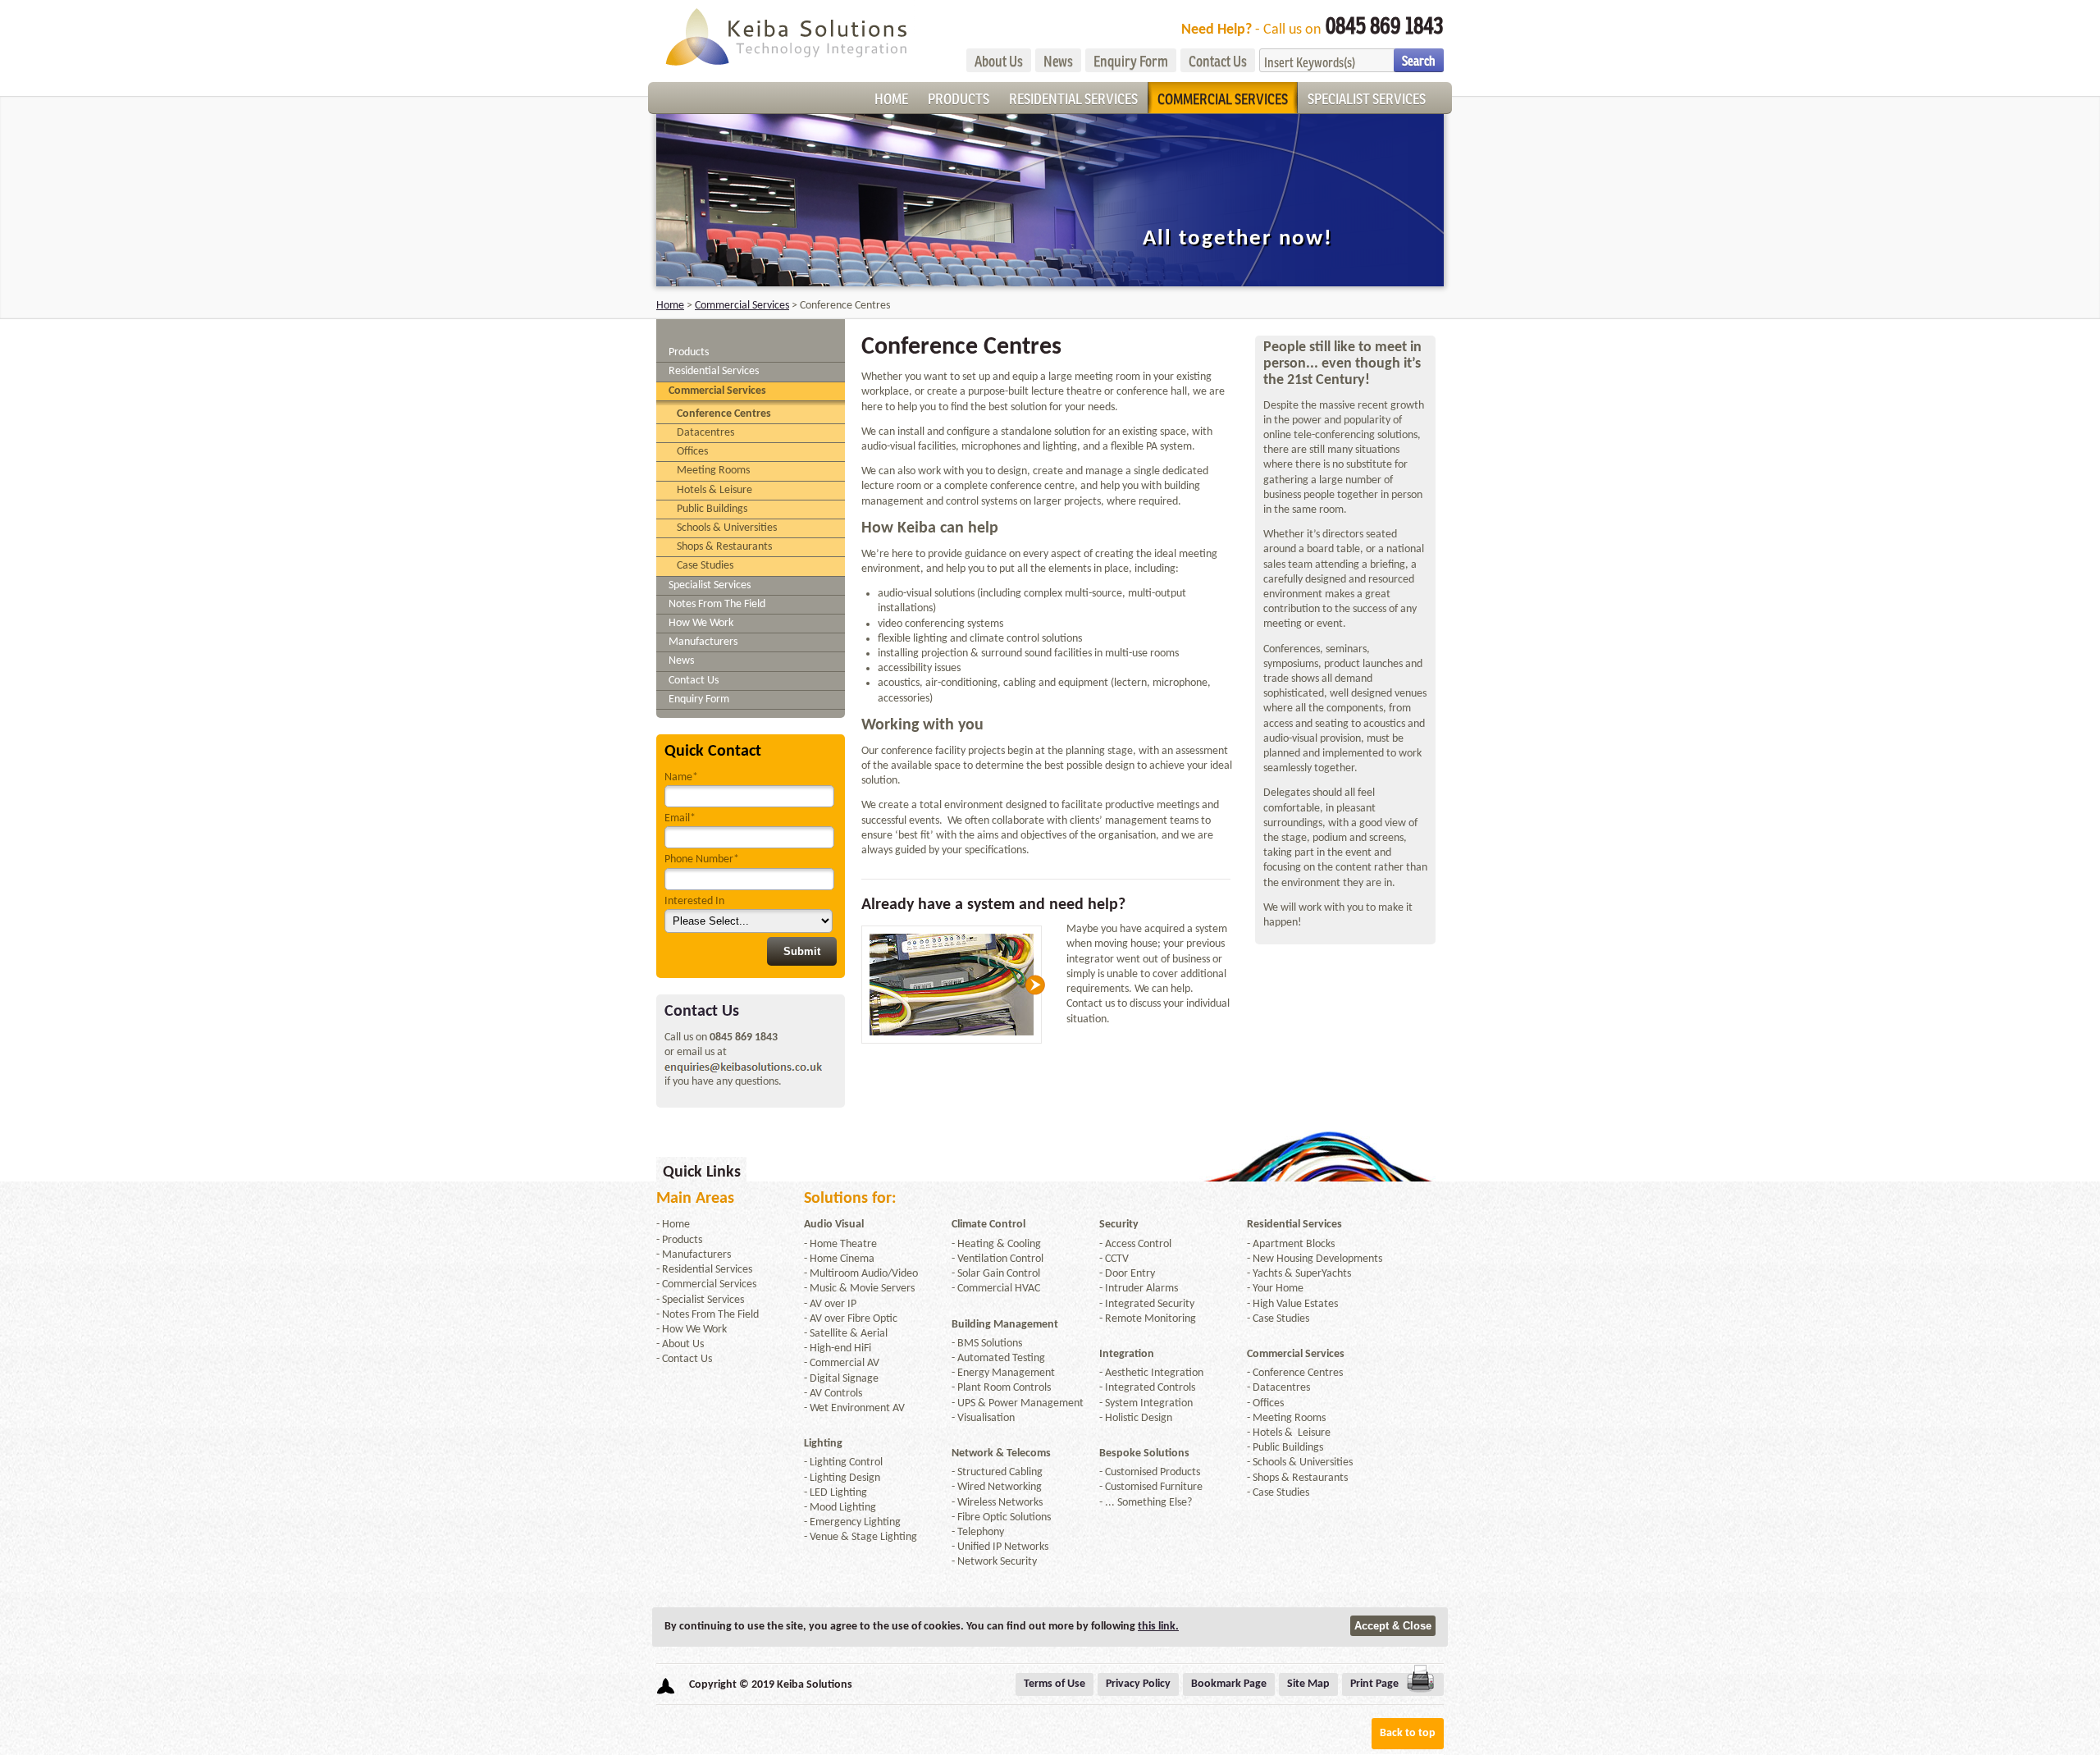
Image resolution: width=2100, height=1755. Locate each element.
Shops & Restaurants (724, 547)
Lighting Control (846, 1462)
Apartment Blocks (1294, 1244)
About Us (999, 61)
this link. (1158, 1627)
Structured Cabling (1000, 1472)
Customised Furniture (1154, 1487)
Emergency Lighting (855, 1522)
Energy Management (1006, 1373)
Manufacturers (703, 642)
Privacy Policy (1138, 1684)
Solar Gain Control (999, 1274)
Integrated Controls (1150, 1388)
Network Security (997, 1562)
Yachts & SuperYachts (1302, 1274)
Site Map (1308, 1684)
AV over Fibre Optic (854, 1319)
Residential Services (1073, 98)
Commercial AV (845, 1363)
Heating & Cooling (999, 1244)
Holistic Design (1139, 1418)
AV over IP (833, 1304)
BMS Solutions (990, 1344)
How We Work (701, 623)
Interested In (694, 901)
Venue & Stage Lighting (863, 1537)
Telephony (981, 1532)
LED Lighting (838, 1493)
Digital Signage (844, 1379)
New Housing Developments (1317, 1259)
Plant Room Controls (1004, 1388)
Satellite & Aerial (849, 1334)
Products (959, 98)
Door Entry (1130, 1274)
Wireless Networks (1000, 1503)
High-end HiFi (840, 1348)
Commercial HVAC (999, 1289)
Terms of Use (1055, 1684)
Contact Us (1218, 61)
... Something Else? (1148, 1503)
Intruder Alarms (1141, 1289)
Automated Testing (1001, 1358)
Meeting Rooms (713, 471)
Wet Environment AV (857, 1408)
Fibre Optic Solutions (1004, 1517)
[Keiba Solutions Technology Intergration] (785, 35)
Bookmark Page (1229, 1684)
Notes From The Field (717, 604)
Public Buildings (712, 509)
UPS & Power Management (1020, 1403)
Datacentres (705, 433)
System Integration (1149, 1403)
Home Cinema (842, 1259)
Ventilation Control (1000, 1259)
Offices (692, 452)
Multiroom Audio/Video (864, 1274)
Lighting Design (845, 1478)
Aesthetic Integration (1154, 1373)
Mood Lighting (843, 1508)
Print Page (1374, 1684)
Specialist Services (1367, 98)
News (1058, 61)
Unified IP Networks (1003, 1547)
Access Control (1138, 1244)
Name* (681, 777)
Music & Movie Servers (862, 1289)
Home (891, 98)
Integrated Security (1150, 1304)
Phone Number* (702, 859)
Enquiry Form (1131, 61)
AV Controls (836, 1394)
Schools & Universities (727, 528)
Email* (680, 818)
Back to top (1408, 1733)
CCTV (1117, 1259)
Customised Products (1153, 1472)
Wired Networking (1000, 1487)
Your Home (1278, 1289)
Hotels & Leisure (714, 490)
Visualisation (986, 1418)
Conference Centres (724, 414)
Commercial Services (1223, 98)
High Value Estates (1295, 1304)
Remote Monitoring (1150, 1319)
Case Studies (705, 566)
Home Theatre (843, 1244)
